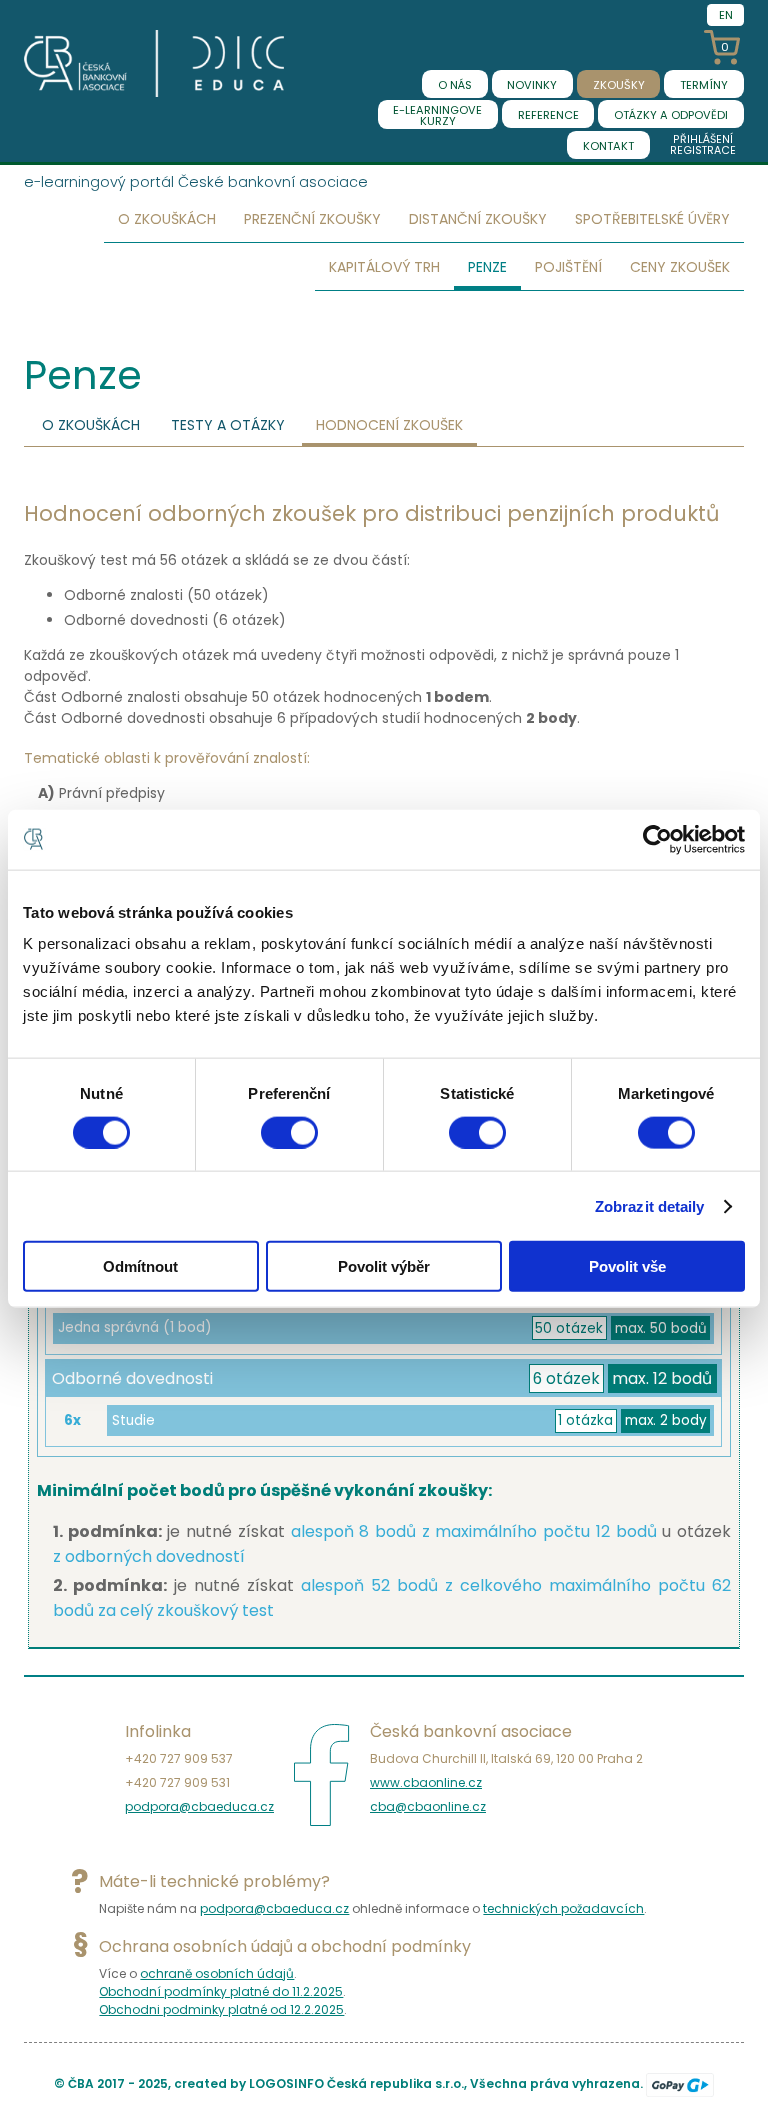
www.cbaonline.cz (426, 1782)
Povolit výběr (384, 1266)
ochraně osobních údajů (217, 1973)
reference (548, 115)
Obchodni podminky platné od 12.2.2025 (221, 2009)
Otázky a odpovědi (671, 115)
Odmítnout (140, 1266)
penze (487, 267)
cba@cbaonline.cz (428, 1806)
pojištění (568, 267)
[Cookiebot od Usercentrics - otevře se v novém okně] (657, 839)
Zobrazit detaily (650, 1205)
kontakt (608, 146)
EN (726, 15)
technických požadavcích (563, 1908)
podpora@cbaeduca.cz (199, 1806)
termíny (704, 85)
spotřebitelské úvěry (652, 219)
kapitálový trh (384, 267)
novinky (532, 85)
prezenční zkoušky (312, 219)
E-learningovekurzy (437, 115)
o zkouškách (167, 219)
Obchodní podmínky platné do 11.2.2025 (221, 1991)
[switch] (289, 1132)
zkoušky (619, 85)
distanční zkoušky (478, 219)
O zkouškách (91, 425)
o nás (455, 85)
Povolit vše (627, 1266)
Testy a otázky (228, 425)
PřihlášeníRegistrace (703, 145)
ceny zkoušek (680, 267)
